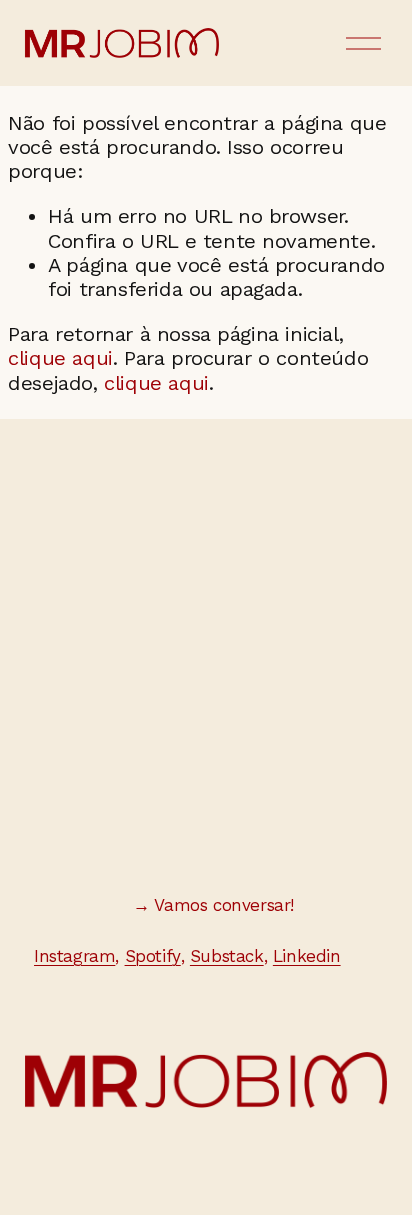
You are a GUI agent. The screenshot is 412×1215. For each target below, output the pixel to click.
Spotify (153, 956)
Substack (227, 956)
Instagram (74, 956)
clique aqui (60, 358)
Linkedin (307, 956)
